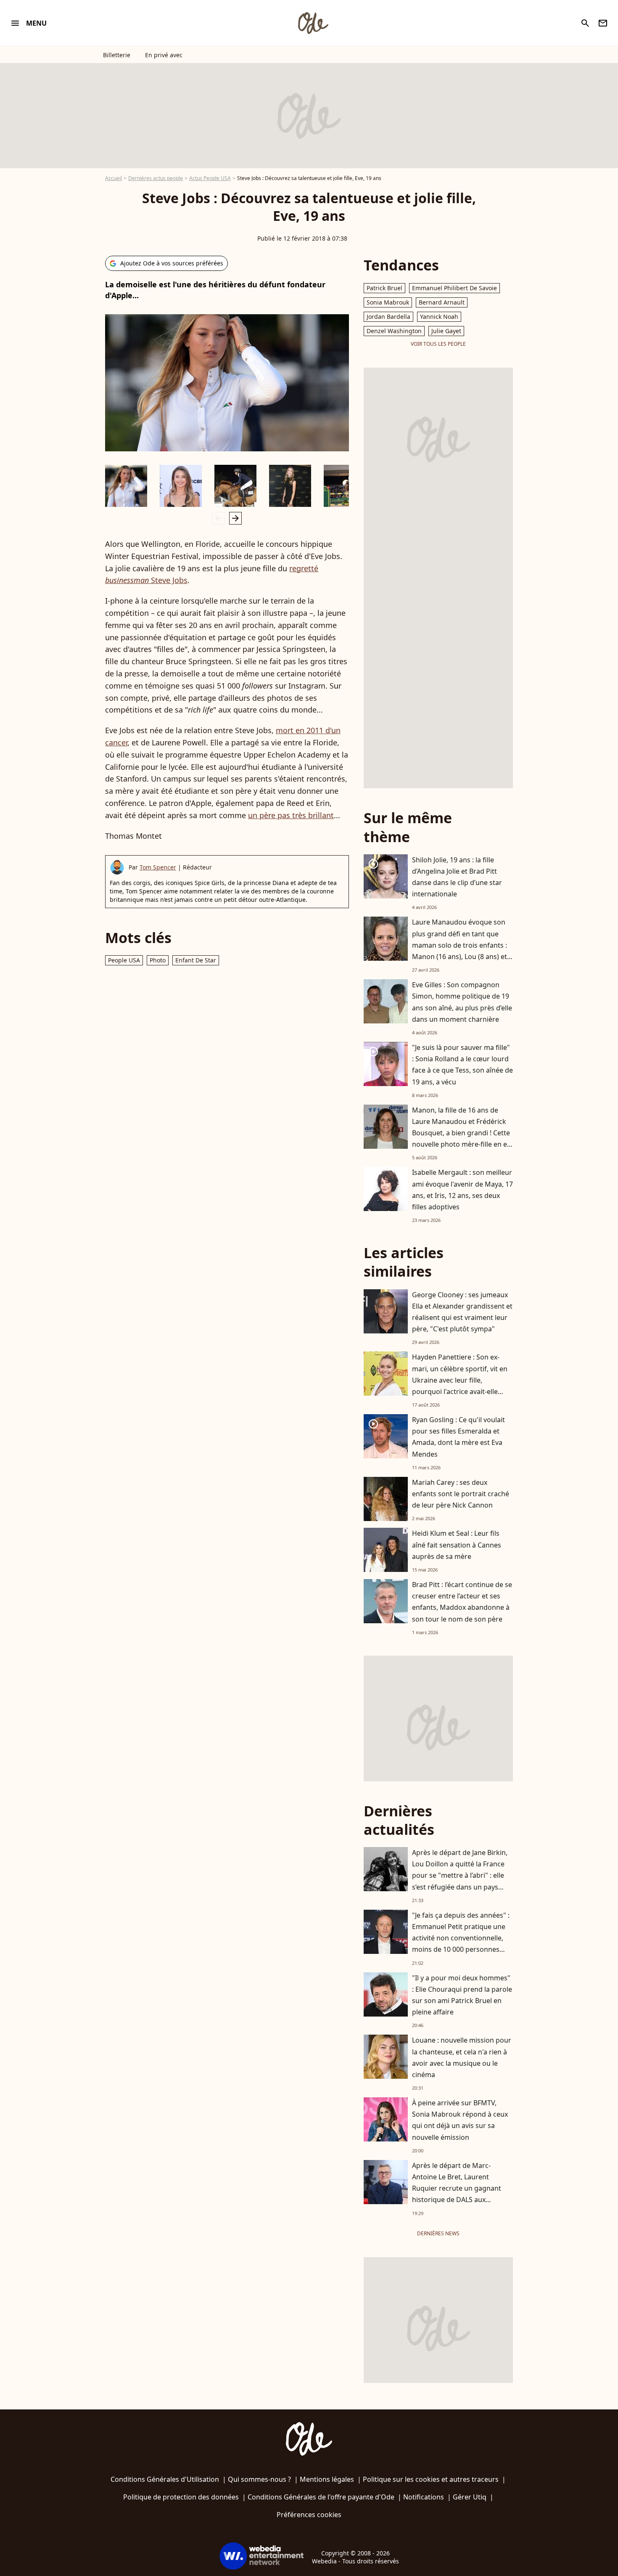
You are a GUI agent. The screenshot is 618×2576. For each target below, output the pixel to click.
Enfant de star (196, 960)
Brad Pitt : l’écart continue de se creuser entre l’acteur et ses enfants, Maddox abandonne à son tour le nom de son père (462, 1602)
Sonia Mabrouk (388, 302)
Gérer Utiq (470, 2497)
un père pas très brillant (291, 815)
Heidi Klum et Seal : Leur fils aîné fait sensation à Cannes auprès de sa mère (457, 1545)
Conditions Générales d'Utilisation (165, 2479)
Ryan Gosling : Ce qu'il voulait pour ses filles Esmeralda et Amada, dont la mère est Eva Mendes (458, 1437)
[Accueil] (313, 23)
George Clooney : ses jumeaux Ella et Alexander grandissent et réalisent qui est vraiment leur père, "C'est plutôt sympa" (462, 1312)
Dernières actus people (156, 178)
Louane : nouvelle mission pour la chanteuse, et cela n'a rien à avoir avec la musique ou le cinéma (462, 2057)
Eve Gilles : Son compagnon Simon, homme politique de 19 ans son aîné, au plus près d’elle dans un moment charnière (462, 1002)
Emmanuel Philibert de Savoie (454, 288)
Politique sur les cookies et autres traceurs (431, 2479)
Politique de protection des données (181, 2497)
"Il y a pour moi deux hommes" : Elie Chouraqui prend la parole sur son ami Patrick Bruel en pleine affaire (462, 1995)
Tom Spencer (158, 867)
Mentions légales (327, 2479)
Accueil (114, 178)
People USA (124, 960)
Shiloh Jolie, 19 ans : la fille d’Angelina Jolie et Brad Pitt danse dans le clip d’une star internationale (457, 877)
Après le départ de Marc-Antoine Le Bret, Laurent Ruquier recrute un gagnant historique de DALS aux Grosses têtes (457, 2188)
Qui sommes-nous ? (259, 2479)
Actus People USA (210, 178)
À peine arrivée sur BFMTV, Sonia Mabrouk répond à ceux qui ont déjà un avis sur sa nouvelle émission (460, 2120)
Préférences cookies (309, 2515)
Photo (158, 960)
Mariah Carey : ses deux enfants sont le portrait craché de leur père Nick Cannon (461, 1494)
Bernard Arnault (442, 302)
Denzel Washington (394, 331)
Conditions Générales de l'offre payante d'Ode (321, 2497)
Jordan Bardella (388, 317)
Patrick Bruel (384, 288)
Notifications (424, 2497)
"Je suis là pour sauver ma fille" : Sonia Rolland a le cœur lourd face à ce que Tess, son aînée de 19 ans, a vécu (462, 1065)
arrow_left (219, 518)
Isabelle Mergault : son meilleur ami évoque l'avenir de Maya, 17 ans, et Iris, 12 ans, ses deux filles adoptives (462, 1190)
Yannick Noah (439, 317)
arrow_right (235, 518)
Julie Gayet (446, 331)
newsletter (603, 23)
